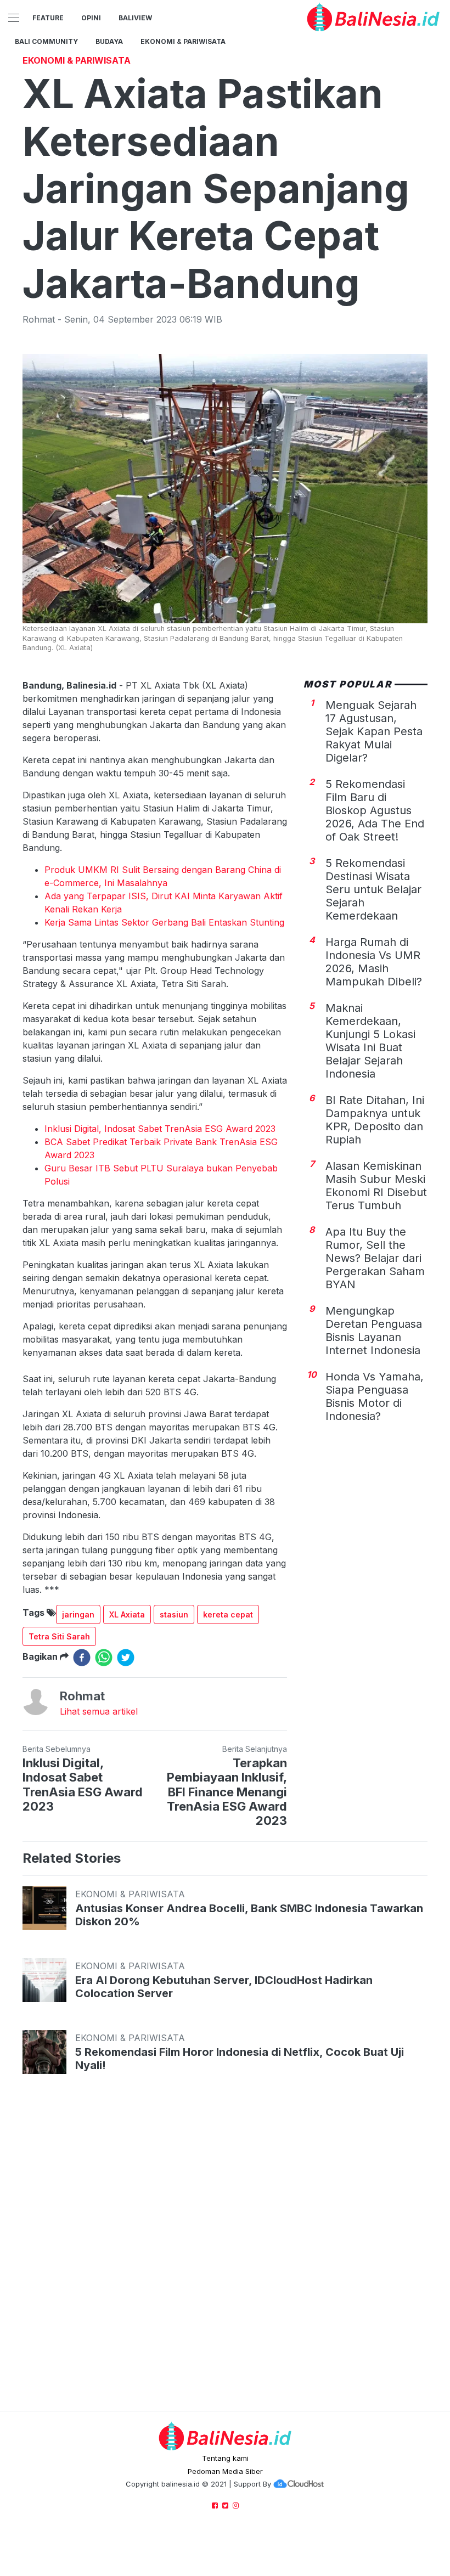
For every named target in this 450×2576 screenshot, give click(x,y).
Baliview (135, 18)
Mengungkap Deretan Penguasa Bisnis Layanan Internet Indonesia (374, 1331)
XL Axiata (127, 1614)
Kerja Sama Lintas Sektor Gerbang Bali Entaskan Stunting (164, 922)
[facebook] (82, 1658)
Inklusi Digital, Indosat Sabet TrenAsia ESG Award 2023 (160, 1129)
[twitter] (126, 1658)
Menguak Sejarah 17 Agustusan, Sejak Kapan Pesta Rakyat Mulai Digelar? (374, 731)
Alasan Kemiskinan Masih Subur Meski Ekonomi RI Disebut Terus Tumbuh (376, 1186)
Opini (91, 18)
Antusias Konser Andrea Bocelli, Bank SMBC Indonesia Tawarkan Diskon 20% (249, 1915)
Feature (48, 18)
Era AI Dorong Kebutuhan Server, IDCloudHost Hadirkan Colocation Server (224, 1987)
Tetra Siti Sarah (59, 1636)
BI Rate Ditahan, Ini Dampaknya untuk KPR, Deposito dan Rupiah (375, 1120)
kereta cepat (228, 1614)
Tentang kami (225, 2458)
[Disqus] (225, 2253)
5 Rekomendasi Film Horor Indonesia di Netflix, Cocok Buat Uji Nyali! (240, 2059)
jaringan (78, 1614)
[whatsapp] (104, 1658)
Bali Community (46, 41)
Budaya (109, 41)
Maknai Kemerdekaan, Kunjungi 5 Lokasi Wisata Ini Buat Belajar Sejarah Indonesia (370, 1041)
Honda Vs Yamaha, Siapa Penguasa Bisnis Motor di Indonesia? (375, 1396)
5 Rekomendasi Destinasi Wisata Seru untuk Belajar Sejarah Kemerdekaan (373, 889)
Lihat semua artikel (99, 1711)
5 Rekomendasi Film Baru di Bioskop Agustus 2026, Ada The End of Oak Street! (375, 810)
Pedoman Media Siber (225, 2471)
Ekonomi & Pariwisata (183, 41)
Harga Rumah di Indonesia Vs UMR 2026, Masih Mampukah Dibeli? (374, 962)
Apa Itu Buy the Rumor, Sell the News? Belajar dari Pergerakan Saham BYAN (375, 1258)
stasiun (174, 1614)
